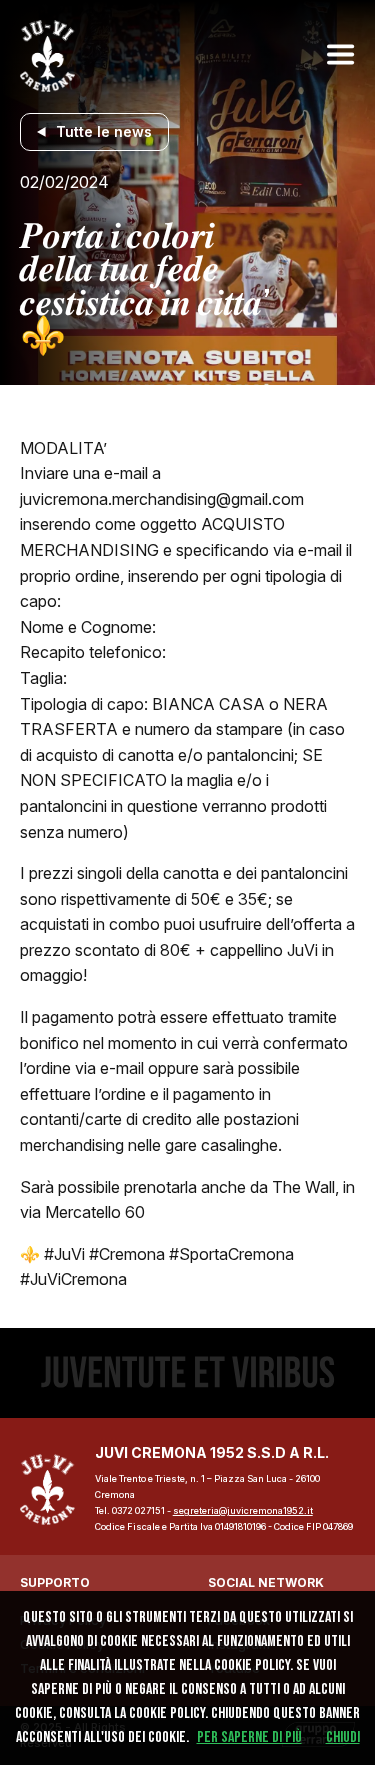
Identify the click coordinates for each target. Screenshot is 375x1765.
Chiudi (343, 1737)
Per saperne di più (249, 1737)
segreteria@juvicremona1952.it (243, 1510)
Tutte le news (104, 131)
